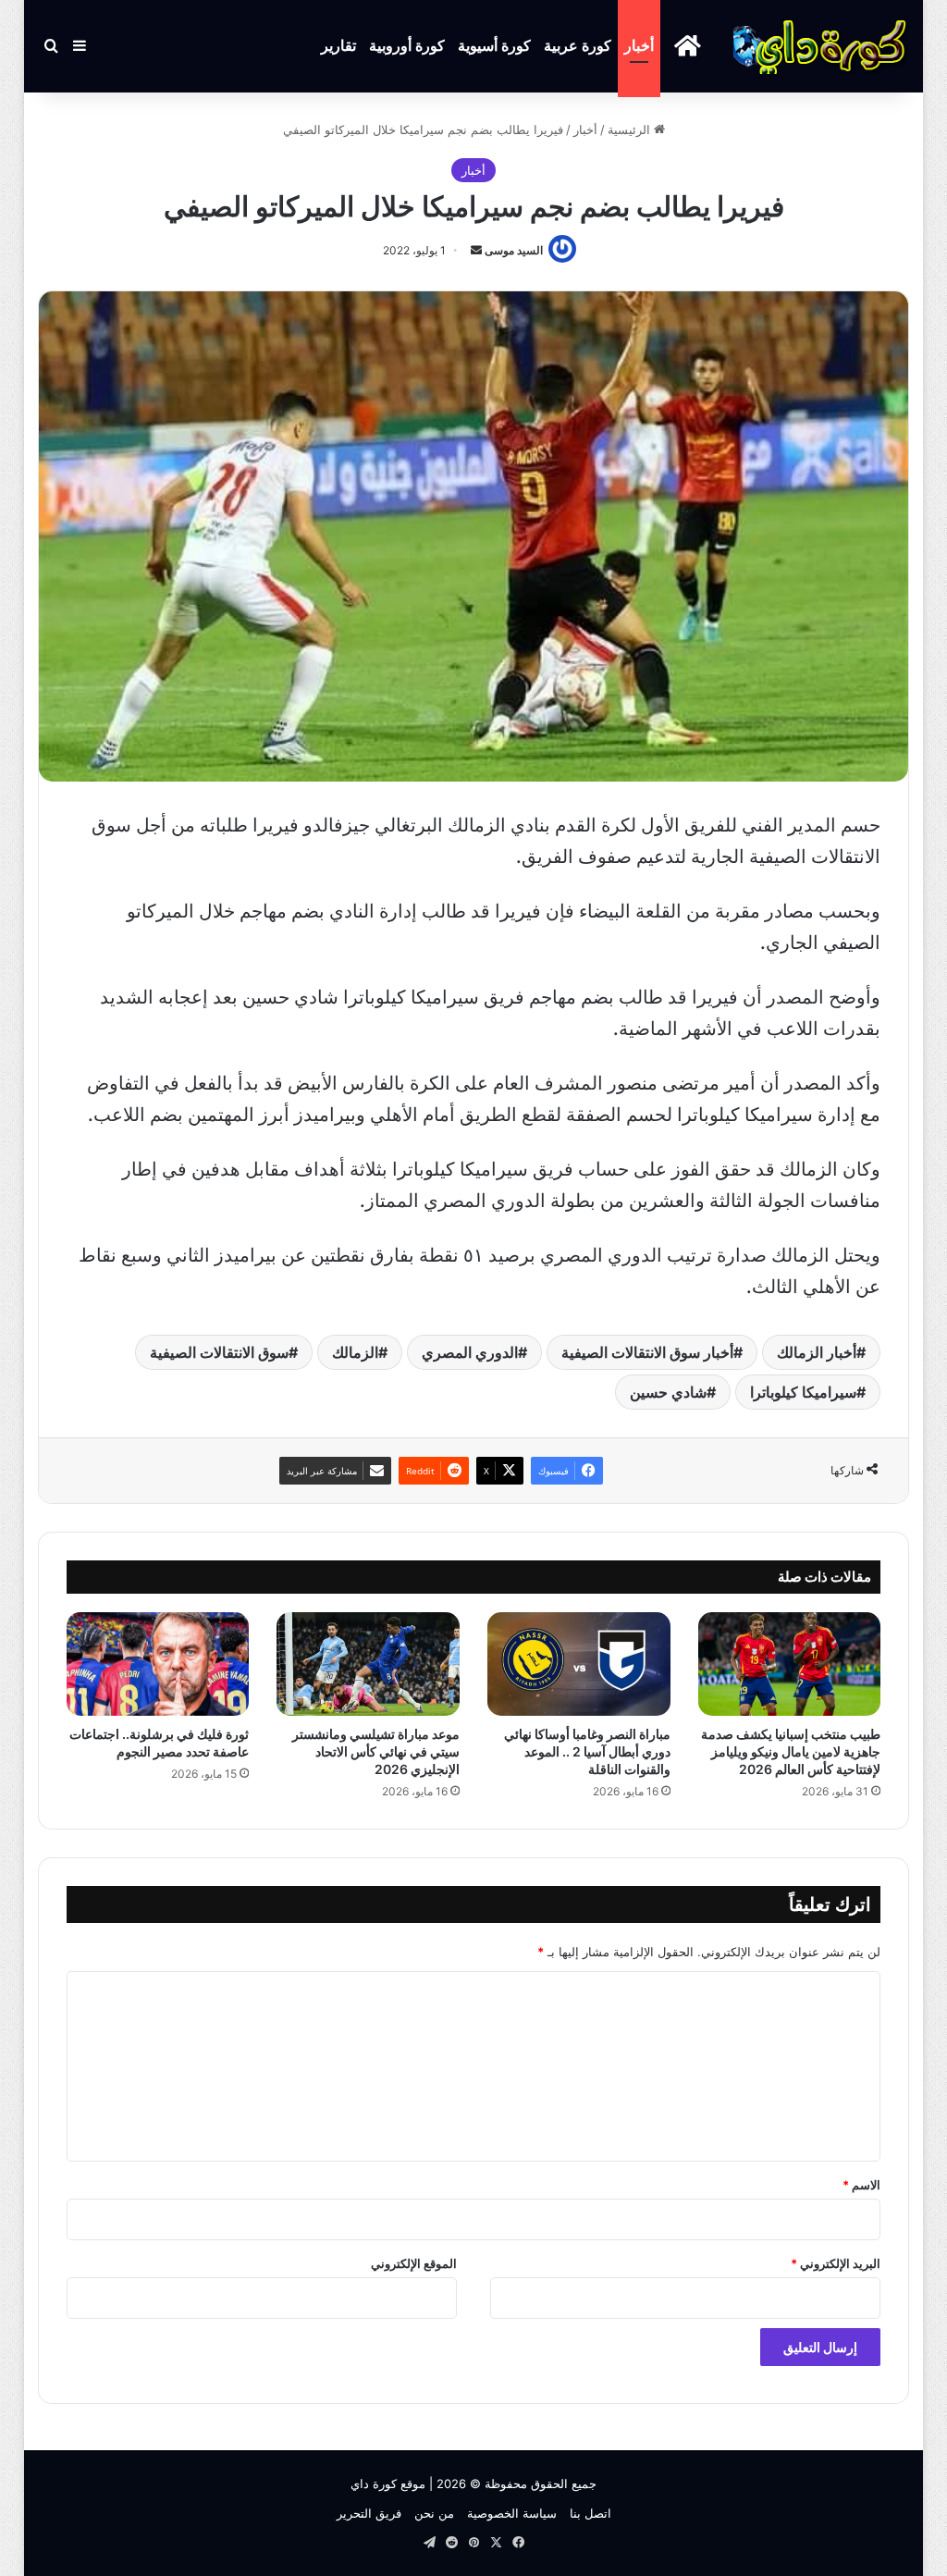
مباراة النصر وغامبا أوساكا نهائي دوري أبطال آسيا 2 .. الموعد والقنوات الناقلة (587, 1751)
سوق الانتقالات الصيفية (219, 1352)
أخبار (639, 46)
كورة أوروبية (407, 46)
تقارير (338, 46)
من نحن (434, 2513)
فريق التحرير (369, 2513)
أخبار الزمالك (817, 1352)
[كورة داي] (821, 46)
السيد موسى (514, 250)
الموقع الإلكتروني (414, 2263)
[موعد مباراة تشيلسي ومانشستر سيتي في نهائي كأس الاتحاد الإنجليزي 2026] (368, 1664)
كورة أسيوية (494, 46)
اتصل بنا (590, 2513)
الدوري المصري (470, 1352)
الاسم (861, 2185)
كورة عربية (578, 46)
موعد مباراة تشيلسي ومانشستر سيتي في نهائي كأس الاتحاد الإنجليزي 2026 (376, 1751)
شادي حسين (668, 1392)
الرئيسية (631, 129)
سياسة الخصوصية (512, 2513)
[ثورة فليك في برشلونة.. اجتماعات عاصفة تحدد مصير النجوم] (158, 1664)
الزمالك (355, 1352)
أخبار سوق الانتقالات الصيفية (647, 1352)
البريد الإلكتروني (836, 2263)
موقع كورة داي (388, 2484)
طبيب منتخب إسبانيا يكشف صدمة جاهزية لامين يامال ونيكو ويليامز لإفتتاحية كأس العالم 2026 (791, 1751)
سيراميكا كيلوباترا (803, 1392)
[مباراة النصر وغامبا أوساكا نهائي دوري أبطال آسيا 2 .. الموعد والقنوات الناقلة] (579, 1664)
